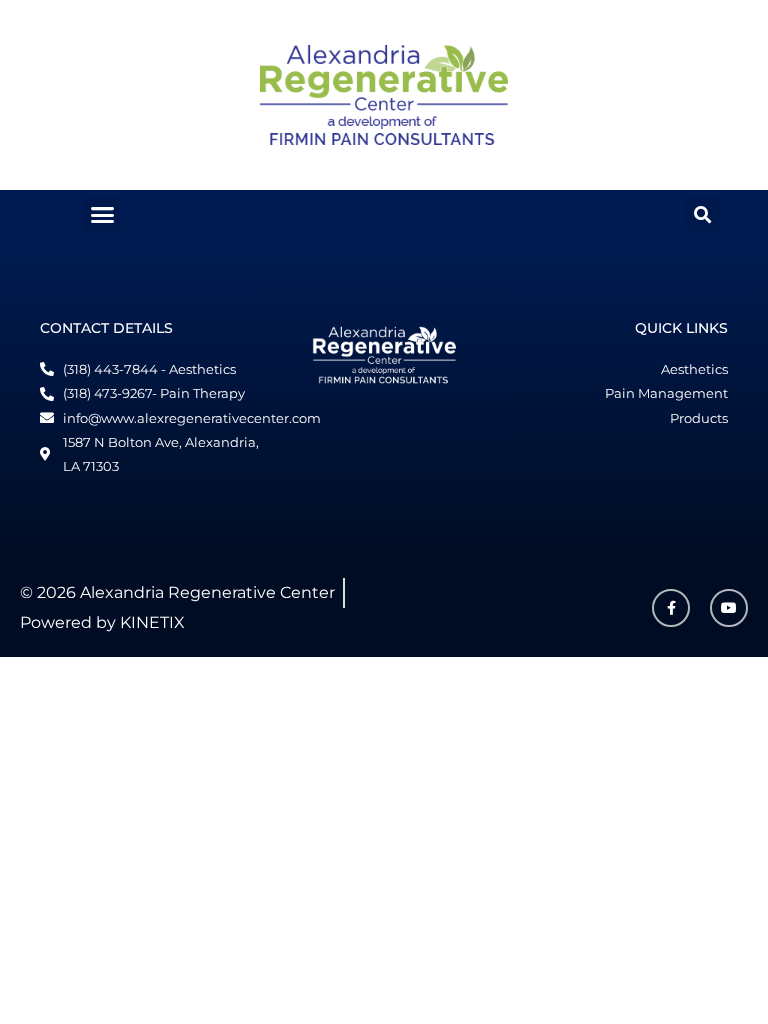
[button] (102, 215)
